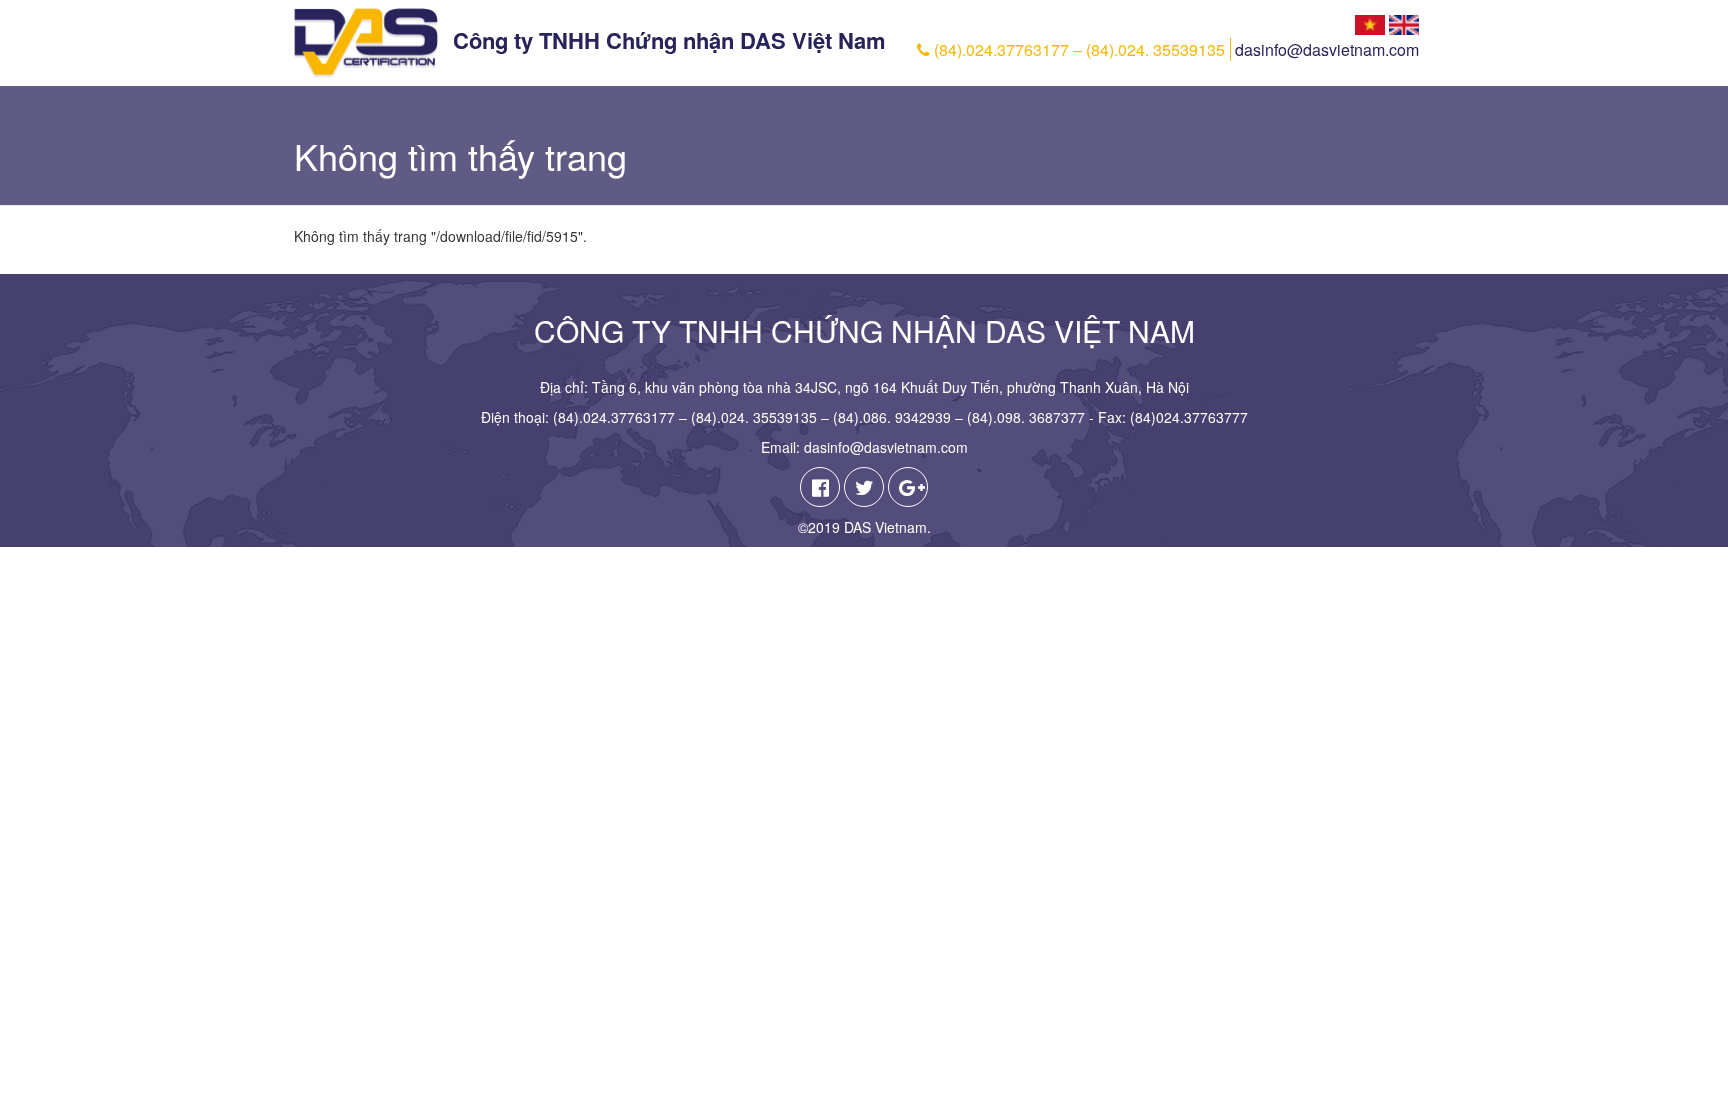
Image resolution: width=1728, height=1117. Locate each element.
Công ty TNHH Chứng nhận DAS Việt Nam (669, 40)
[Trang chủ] (366, 43)
